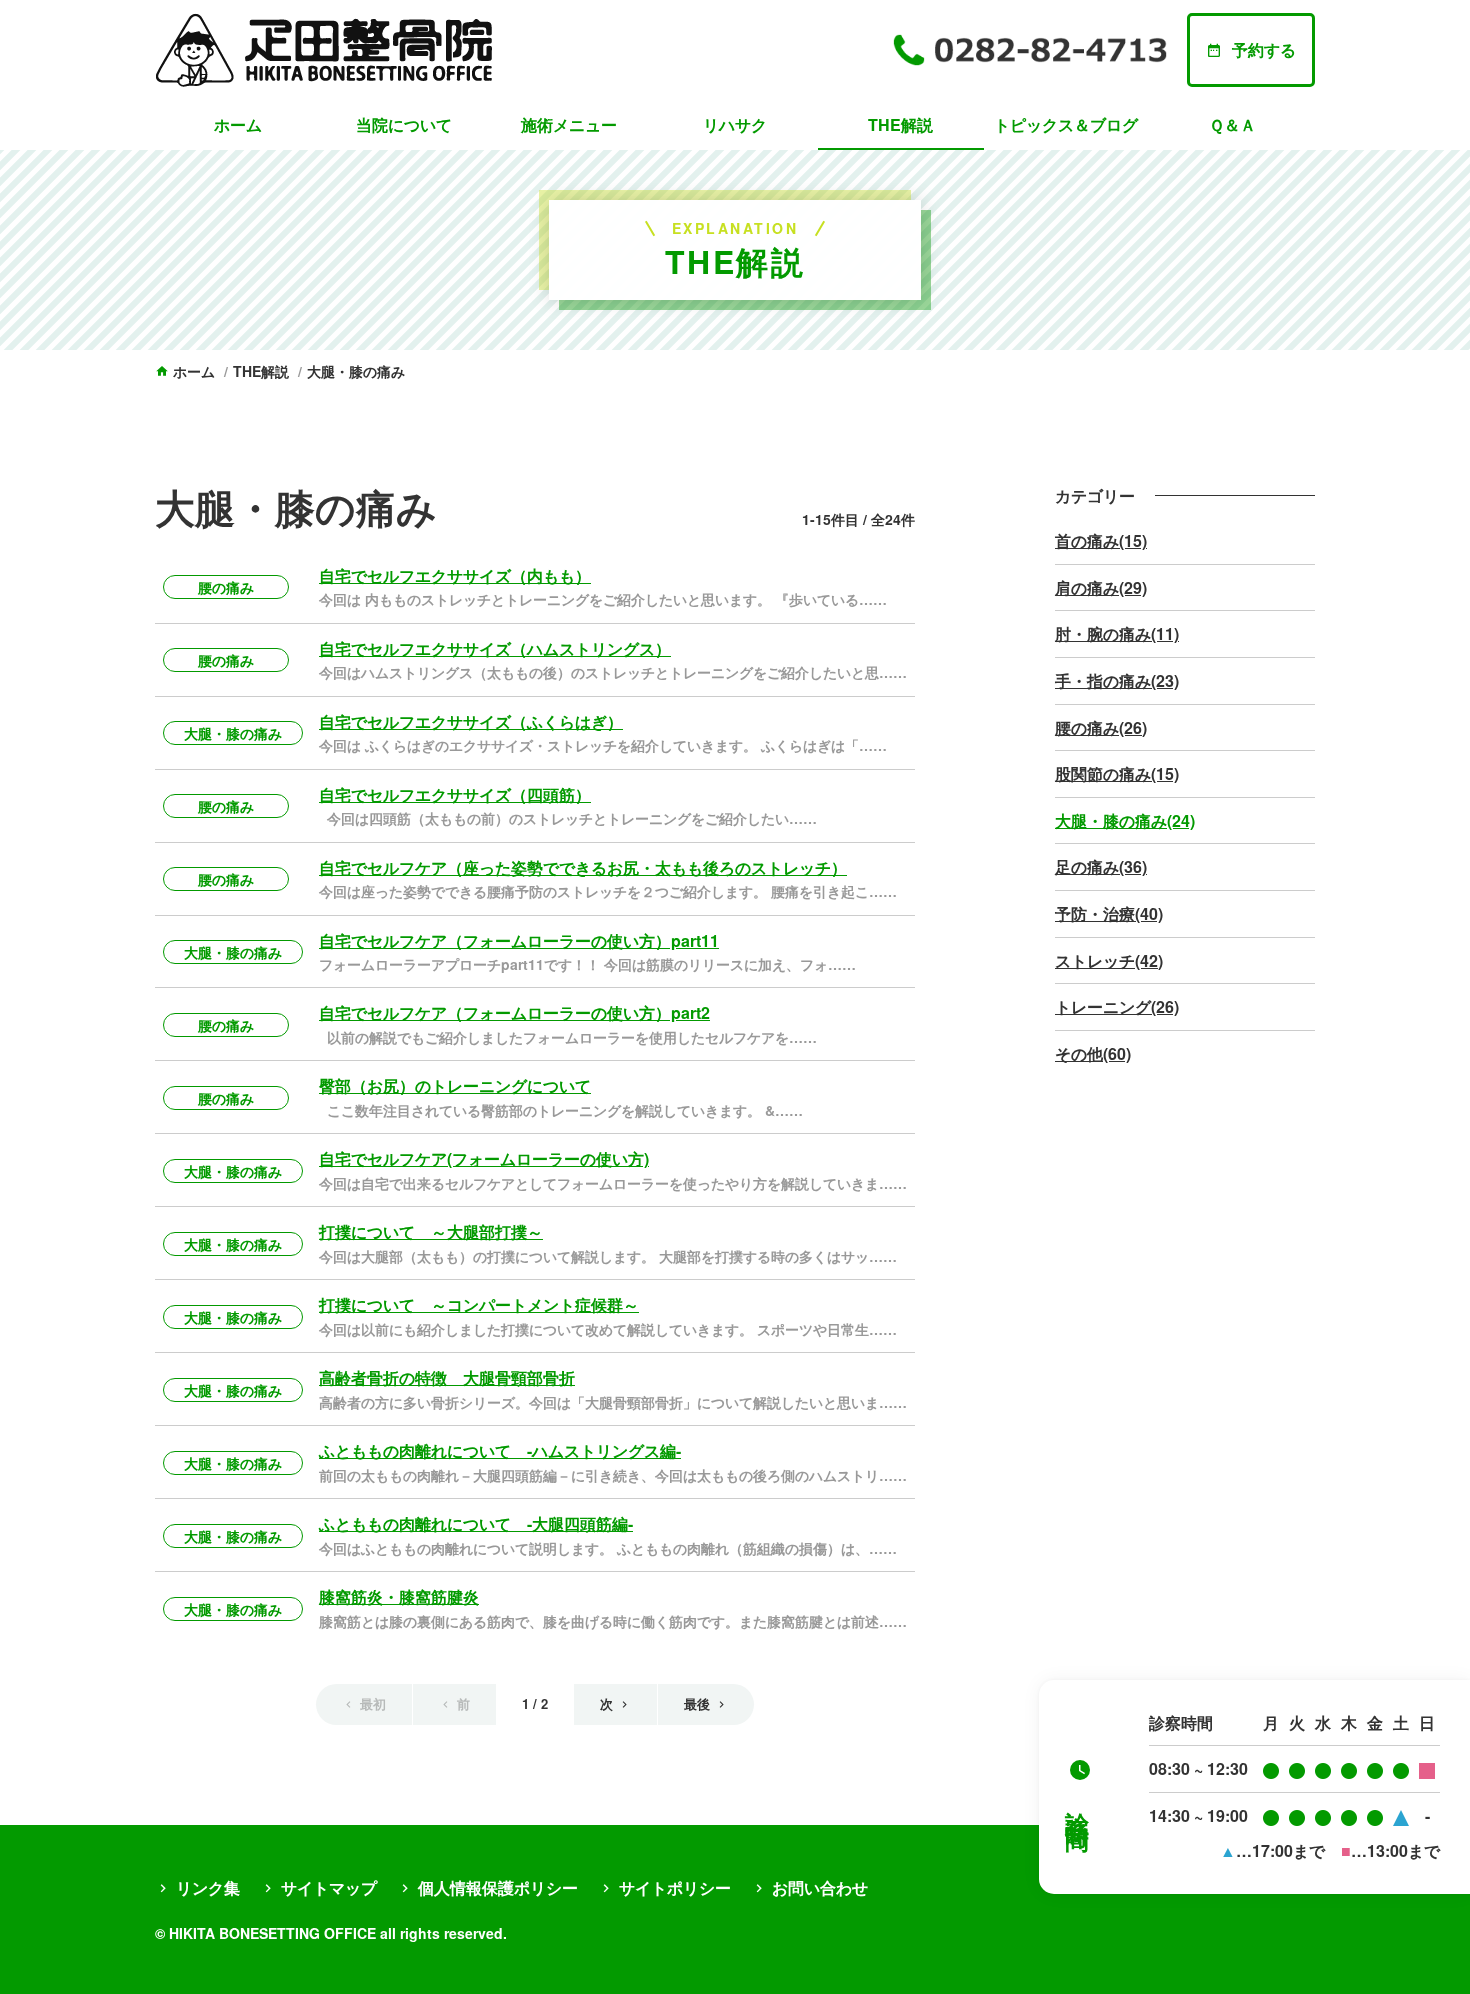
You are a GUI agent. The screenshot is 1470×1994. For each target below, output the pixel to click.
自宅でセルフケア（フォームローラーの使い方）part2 (514, 1012)
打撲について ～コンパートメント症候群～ (479, 1304)
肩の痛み (1101, 587)
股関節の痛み (1117, 773)
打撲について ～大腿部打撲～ (431, 1231)
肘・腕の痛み (1117, 633)
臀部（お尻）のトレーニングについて (455, 1085)
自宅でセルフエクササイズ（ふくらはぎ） (471, 721)
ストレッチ (1109, 960)
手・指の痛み (1117, 680)
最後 (697, 1703)
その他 (1093, 1053)
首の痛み (1101, 540)
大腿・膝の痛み (233, 733)
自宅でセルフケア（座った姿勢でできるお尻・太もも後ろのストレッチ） (583, 867)
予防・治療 (1109, 913)
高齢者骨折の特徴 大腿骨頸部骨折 (447, 1377)
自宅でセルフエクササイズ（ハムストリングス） (495, 648)
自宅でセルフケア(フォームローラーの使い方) (484, 1158)
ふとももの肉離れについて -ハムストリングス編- (500, 1450)
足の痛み (1101, 866)
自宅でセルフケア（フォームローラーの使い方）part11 (519, 940)
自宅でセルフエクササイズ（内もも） (455, 575)
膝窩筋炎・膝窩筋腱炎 (399, 1596)
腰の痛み (226, 587)
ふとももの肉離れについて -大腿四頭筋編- (476, 1523)
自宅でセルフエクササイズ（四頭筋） (455, 794)
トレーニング (1117, 1006)
